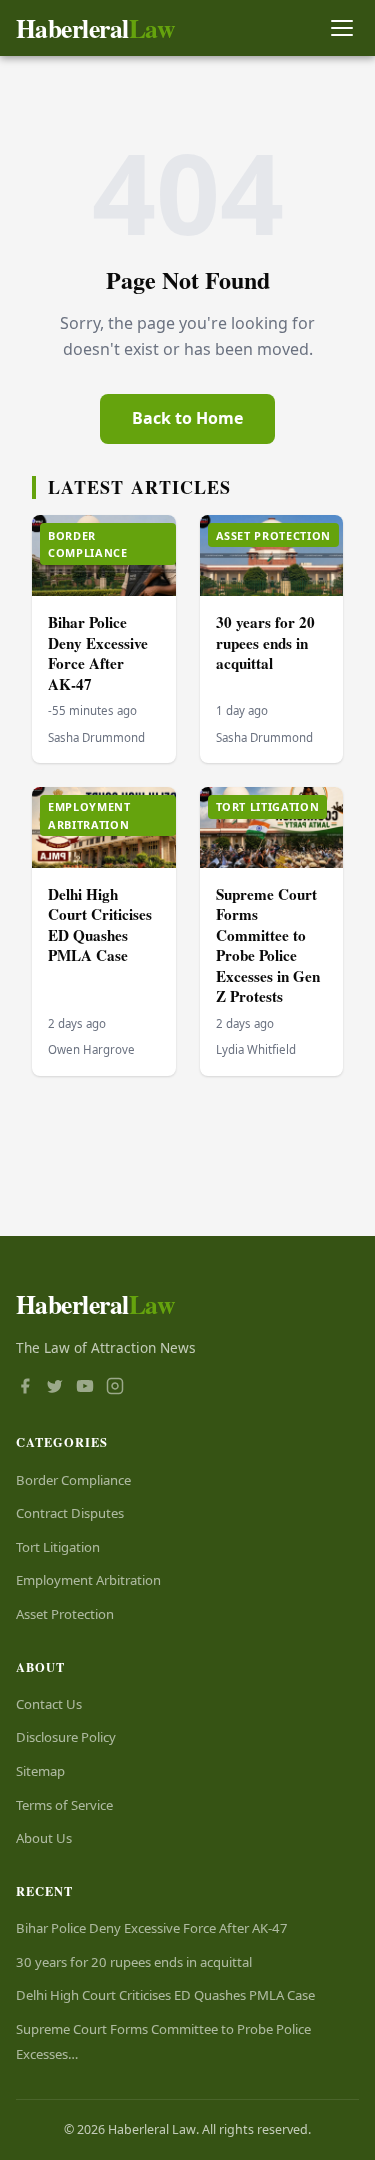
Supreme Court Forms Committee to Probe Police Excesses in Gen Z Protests (268, 945)
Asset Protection (65, 1614)
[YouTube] (85, 1388)
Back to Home (187, 418)
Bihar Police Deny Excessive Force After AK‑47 (98, 653)
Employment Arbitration (88, 1580)
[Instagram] (115, 1388)
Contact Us (49, 1704)
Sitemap (40, 1771)
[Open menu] (341, 28)
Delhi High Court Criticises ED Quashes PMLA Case (100, 925)
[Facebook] (25, 1388)
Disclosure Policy (66, 1737)
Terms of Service (64, 1805)
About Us (44, 1838)
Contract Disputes (70, 1513)
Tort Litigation (58, 1547)
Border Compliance (73, 1480)
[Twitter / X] (55, 1388)
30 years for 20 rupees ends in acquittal (265, 642)
